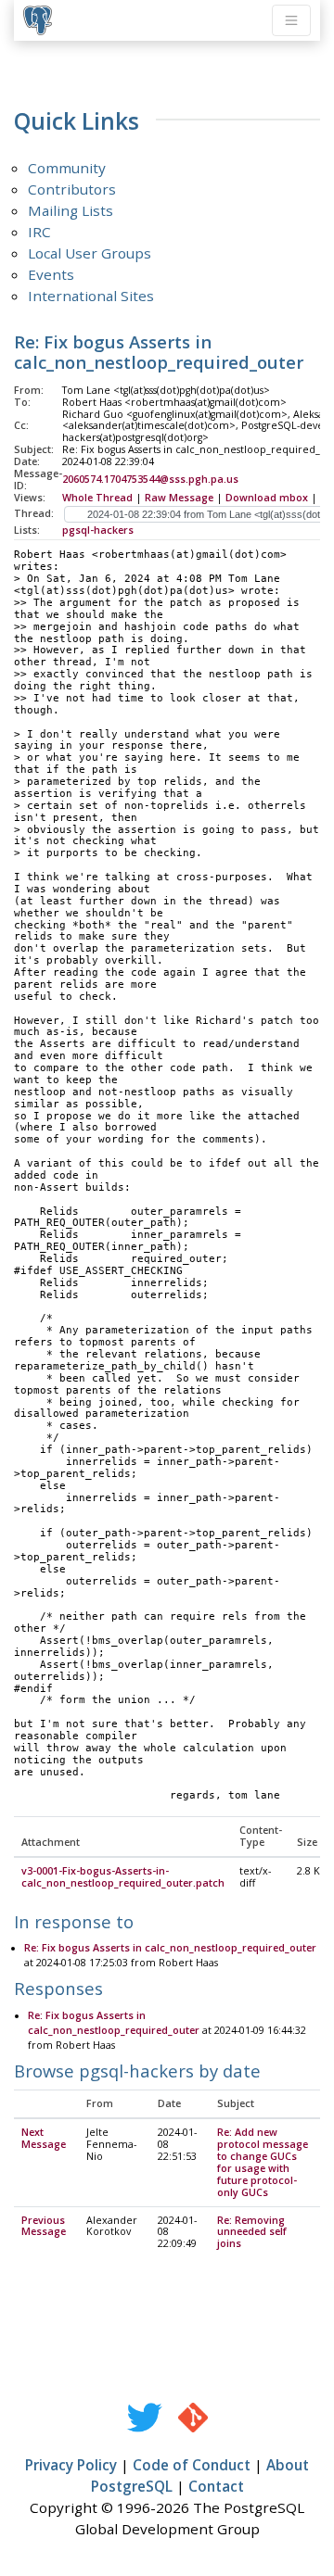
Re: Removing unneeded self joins (252, 2232)
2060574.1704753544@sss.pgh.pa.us (150, 479)
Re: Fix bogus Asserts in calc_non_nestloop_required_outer (170, 1948)
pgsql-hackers (98, 530)
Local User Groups (90, 253)
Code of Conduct (192, 2465)
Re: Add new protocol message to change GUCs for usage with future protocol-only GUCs (263, 2162)
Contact (216, 2486)
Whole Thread (97, 498)
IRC (39, 232)
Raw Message (179, 498)
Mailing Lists (71, 210)
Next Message (44, 2138)
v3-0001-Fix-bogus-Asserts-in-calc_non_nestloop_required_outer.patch (123, 1877)
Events (51, 274)
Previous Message (44, 2226)
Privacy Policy (71, 2465)
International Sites (91, 296)
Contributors (72, 189)
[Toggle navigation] (291, 20)
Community (67, 168)
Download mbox (267, 498)
